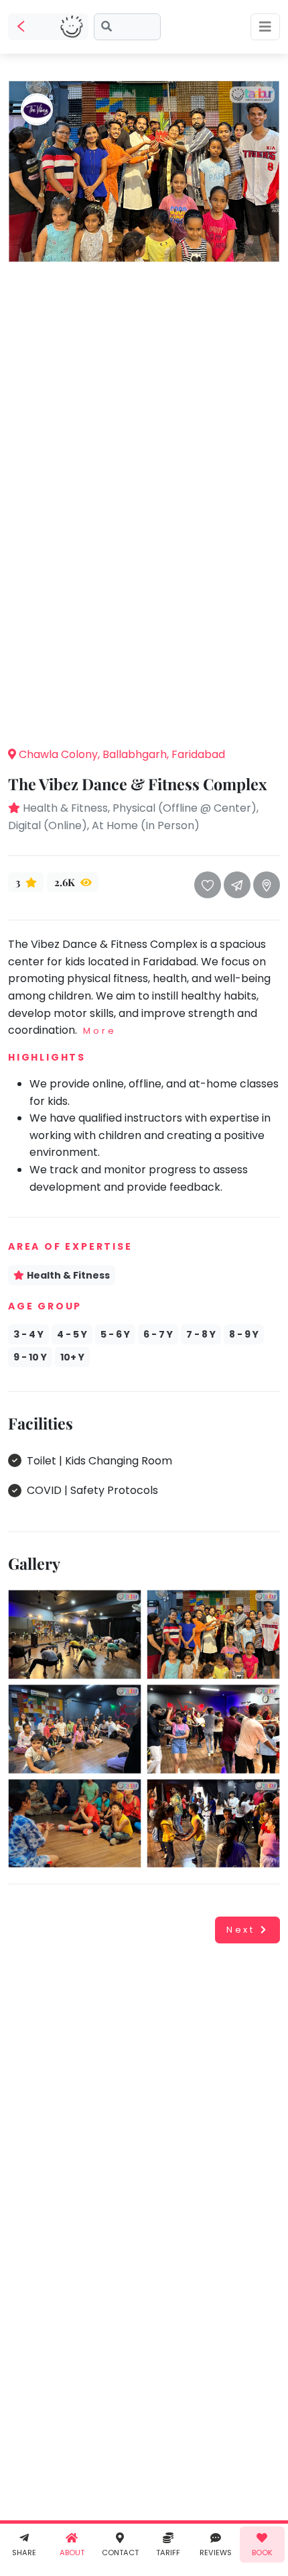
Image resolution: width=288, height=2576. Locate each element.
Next (241, 1930)
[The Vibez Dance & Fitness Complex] (144, 171)
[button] (144, 715)
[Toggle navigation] (265, 27)
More (99, 1031)
